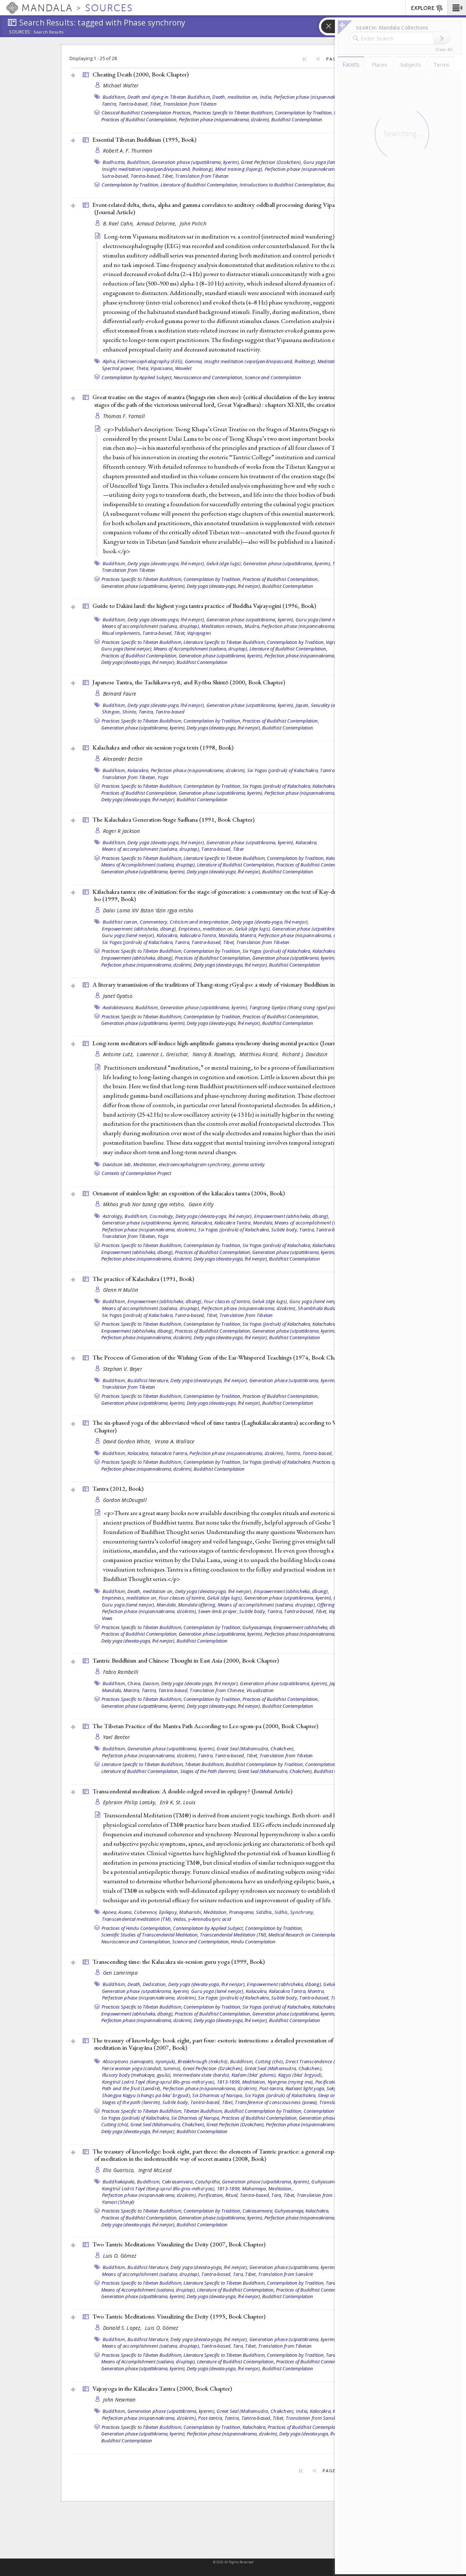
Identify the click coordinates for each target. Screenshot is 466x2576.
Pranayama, (242, 1912)
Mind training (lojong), (239, 169)
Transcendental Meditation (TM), (234, 1935)
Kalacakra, (139, 770)
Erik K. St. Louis (178, 1802)
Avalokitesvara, (119, 1007)
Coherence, (146, 1912)
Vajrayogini (199, 633)
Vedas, (180, 1919)
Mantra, (248, 935)
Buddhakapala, (119, 2182)
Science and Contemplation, (201, 1942)
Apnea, (110, 1912)
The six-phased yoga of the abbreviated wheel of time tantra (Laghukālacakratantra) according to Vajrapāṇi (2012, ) (240, 1426)
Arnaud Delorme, (157, 223)
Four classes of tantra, (228, 1301)
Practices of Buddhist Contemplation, (139, 119)
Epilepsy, (169, 1912)
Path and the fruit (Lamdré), (132, 2088)
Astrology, (113, 1216)
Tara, (277, 2195)
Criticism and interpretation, (200, 922)
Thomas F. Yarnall (124, 416)
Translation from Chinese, (217, 1690)
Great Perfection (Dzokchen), (271, 162)
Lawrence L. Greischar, (164, 1054)
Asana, (126, 1912)
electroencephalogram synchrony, (195, 1164)
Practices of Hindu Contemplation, (137, 1928)
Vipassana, (162, 368)
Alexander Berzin (123, 759)
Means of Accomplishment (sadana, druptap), (201, 649)
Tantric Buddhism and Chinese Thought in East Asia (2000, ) (186, 1660)
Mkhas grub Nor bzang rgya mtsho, (145, 1204)
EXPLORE (423, 8)
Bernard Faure (120, 694)
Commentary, (154, 922)
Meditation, (330, 361)
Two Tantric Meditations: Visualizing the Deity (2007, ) (179, 2244)
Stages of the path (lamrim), (132, 2102)
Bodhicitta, (114, 162)
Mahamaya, (255, 2188)
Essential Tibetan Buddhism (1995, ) (144, 139)
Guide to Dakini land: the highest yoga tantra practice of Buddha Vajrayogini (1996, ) (204, 606)
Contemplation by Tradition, (304, 113)
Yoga (163, 777)
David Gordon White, (128, 1441)
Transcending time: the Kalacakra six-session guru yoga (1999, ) (179, 1962)
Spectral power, (119, 368)
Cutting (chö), (270, 2061)
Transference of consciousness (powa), (276, 2102)
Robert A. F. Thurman (128, 151)
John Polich (193, 223)
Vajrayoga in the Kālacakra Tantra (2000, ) (162, 2388)
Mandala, (229, 935)
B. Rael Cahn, (119, 223)
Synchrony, (302, 1912)
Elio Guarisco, (120, 2170)
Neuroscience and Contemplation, (209, 377)
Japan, (303, 705)
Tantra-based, (134, 104)
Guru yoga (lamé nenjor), (330, 162)
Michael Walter (121, 85)
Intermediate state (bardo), (202, 2075)
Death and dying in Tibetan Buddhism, (169, 97)
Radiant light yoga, (305, 2088)
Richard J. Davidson (305, 1054)
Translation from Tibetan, (129, 777)
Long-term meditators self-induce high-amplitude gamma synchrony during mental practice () (227, 1043)
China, (135, 1683)
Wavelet (183, 368)
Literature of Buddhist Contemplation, (200, 185)
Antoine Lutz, (119, 1054)
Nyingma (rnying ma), (291, 2082)
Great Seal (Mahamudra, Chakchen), (256, 1749)
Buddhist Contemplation (297, 119)
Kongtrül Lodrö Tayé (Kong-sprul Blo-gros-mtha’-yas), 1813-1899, (171, 2082)
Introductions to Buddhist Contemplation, (283, 185)
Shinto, (130, 712)
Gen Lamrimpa (120, 1973)
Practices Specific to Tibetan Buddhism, (233, 113)
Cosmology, (162, 1216)
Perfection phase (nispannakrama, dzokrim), (321, 97)
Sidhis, (282, 1912)
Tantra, (110, 104)
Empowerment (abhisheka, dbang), (140, 929)
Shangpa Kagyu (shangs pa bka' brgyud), (147, 2095)
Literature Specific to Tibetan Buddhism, (225, 642)
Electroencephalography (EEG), (150, 361)
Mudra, (253, 626)
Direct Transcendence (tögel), (317, 2061)
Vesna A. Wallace (175, 1441)
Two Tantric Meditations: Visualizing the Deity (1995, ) (179, 2316)
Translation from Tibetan (190, 104)
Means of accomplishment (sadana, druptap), (151, 626)
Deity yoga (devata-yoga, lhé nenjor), (166, 563)
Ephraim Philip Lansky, (131, 1802)
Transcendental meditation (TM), (137, 1919)
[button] (457, 8)
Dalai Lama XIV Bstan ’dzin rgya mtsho (148, 910)
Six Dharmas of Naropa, (218, 2095)
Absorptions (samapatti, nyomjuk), (140, 2061)
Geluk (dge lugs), (224, 563)
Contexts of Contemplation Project (136, 1173)
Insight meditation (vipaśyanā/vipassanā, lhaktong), (158, 169)
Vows (107, 1618)
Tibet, (156, 104)
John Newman (119, 2400)
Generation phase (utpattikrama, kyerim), (196, 162)
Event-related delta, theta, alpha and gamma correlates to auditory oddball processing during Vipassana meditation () (234, 209)
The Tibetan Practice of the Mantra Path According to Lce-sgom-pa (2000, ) (205, 1726)
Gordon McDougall (125, 1500)
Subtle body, (285, 1230)
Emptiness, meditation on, (206, 929)
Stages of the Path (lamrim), (208, 1771)
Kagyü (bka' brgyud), (301, 2075)
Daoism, (151, 1683)
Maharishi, (191, 1912)
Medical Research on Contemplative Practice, (314, 1935)
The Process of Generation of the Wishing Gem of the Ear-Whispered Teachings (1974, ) (220, 1357)
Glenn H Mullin (121, 1290)
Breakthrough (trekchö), (203, 2061)
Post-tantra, (272, 2088)
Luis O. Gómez (120, 2256)
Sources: (20, 32)
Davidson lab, (117, 1164)
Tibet (238, 849)
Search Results (49, 32)
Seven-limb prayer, (218, 1611)
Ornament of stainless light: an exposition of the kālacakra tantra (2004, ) (189, 1193)
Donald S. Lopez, (123, 2328)
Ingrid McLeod (155, 2170)
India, (266, 97)
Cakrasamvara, (178, 2182)
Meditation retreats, (222, 626)
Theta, (143, 368)
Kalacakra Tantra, (199, 935)
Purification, (211, 2195)
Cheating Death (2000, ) (141, 74)
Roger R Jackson (122, 831)
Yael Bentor (116, 1737)
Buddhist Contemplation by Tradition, (265, 1764)
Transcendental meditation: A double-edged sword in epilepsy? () (192, 1791)
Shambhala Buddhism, (323, 1308)
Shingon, (112, 712)
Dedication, (155, 1984)
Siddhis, (265, 1912)
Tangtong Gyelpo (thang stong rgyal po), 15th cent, (304, 1007)
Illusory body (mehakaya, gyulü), (137, 2075)
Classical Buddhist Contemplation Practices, (147, 113)
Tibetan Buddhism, (205, 1764)
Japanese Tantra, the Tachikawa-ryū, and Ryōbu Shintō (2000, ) (189, 682)
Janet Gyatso (118, 996)
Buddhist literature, (148, 1380)
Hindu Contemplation (253, 1942)
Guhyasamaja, (257, 1627)
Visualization (260, 1690)
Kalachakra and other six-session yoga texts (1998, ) (163, 747)
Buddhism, (114, 97)
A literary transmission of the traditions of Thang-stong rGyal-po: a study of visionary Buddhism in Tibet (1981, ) (240, 984)
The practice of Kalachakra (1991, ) (143, 1279)
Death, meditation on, (235, 97)
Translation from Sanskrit (285, 2274)
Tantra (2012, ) (118, 1488)
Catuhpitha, (208, 2182)
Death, (135, 1984)
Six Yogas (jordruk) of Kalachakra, (283, 770)
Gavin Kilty (201, 1204)
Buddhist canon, (121, 922)
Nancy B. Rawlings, (215, 1054)
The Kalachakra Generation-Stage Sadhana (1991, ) (173, 819)
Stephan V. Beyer (123, 1369)
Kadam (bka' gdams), (254, 2075)
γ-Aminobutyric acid (210, 1919)
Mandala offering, (197, 1605)
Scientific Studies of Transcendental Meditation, (150, 1935)
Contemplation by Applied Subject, (137, 377)
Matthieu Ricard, (260, 1054)
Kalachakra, (324, 786)
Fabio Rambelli (121, 1672)
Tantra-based (170, 712)
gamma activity (249, 1164)
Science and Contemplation (273, 377)
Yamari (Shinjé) (118, 2202)
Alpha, (110, 361)
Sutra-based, (116, 176)
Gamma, (194, 361)
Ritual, (232, 2195)
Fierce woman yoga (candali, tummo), (142, 2068)
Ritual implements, (122, 633)
